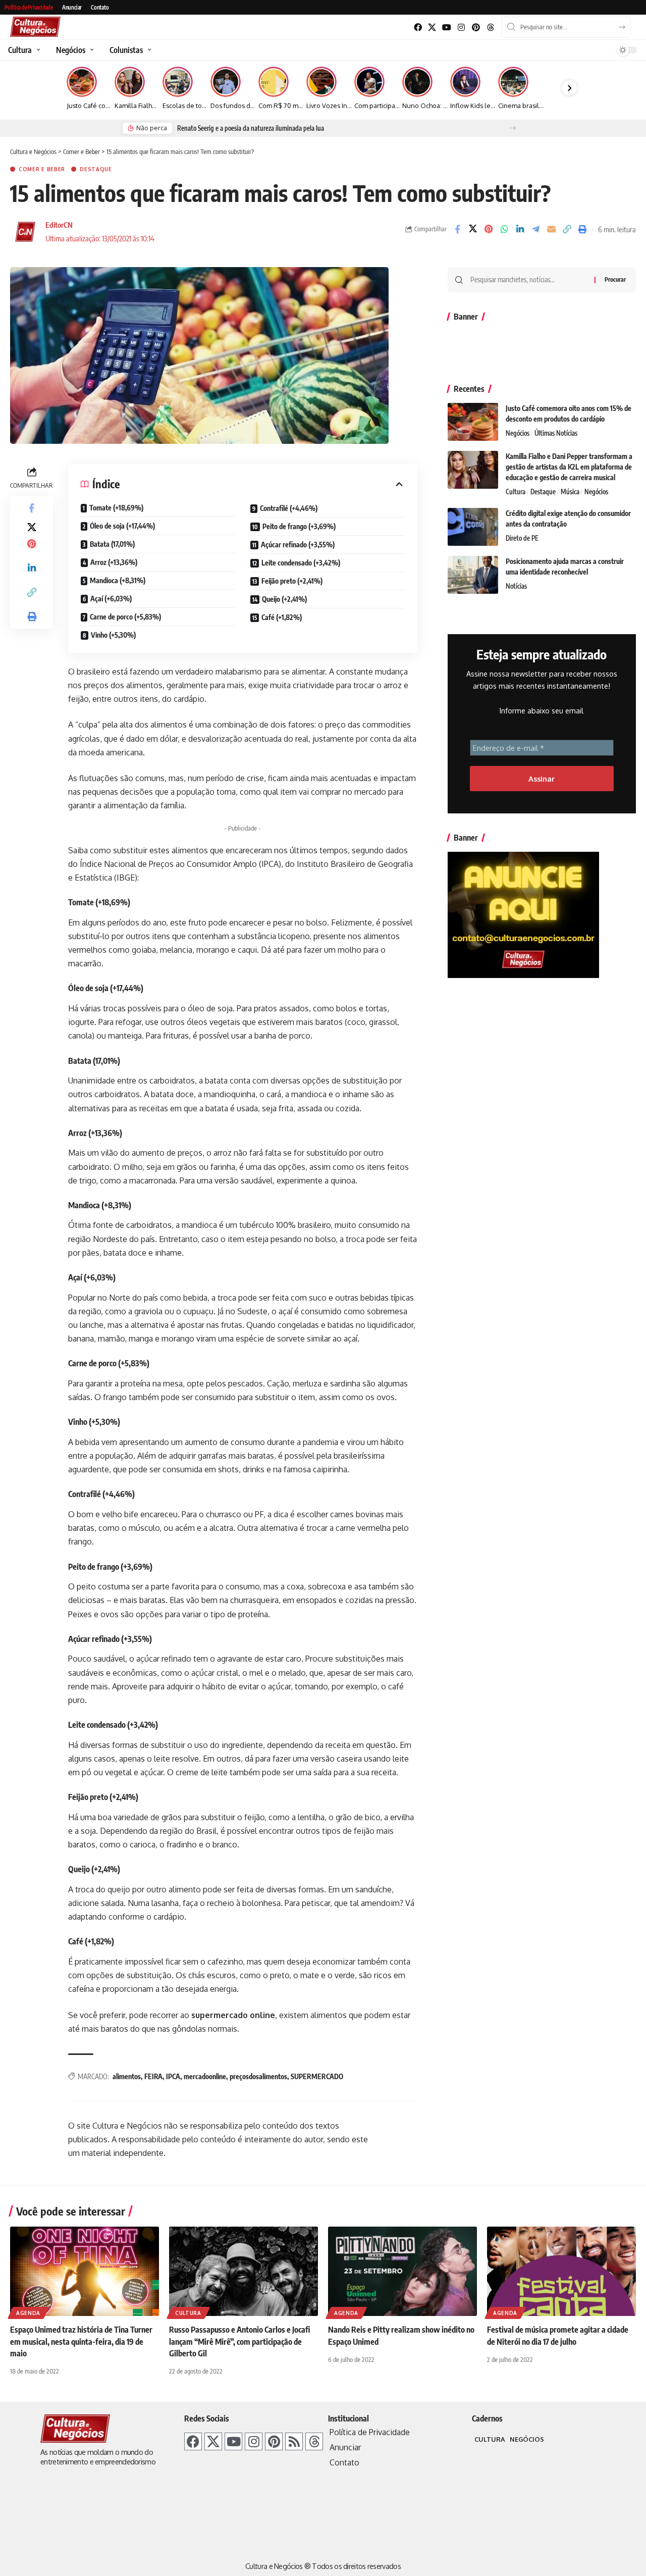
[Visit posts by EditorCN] (25, 232)
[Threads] (490, 28)
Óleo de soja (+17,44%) (122, 526)
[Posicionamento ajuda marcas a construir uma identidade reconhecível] (473, 575)
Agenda (28, 2313)
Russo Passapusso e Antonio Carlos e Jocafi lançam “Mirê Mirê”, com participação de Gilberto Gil (239, 2341)
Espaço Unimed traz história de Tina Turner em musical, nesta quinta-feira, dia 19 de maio (81, 2341)
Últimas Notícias (556, 433)
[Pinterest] (476, 28)
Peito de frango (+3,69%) (299, 526)
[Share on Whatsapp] (504, 229)
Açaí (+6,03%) (111, 599)
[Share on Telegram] (535, 229)
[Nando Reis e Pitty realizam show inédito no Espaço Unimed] (402, 2271)
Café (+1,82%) (282, 617)
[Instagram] (462, 28)
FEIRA (153, 2076)
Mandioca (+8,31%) (118, 580)
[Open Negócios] (91, 50)
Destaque (96, 169)
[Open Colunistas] (148, 50)
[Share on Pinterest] (489, 229)
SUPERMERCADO (317, 2076)
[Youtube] (447, 28)
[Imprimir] (582, 229)
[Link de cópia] (567, 229)
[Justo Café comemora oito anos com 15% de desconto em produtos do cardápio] (473, 422)
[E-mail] (551, 229)
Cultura (516, 492)
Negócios (518, 433)
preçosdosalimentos (258, 2076)
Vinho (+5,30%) (113, 635)
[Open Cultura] (37, 50)
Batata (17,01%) (112, 544)
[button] (513, 128)
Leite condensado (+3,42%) (301, 563)
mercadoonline (205, 2076)
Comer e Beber (42, 169)
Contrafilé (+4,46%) (289, 508)
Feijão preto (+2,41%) (292, 581)
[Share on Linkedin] (520, 229)
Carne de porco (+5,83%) (125, 617)
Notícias (516, 586)
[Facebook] (418, 28)
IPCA (173, 2076)
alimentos (127, 2076)
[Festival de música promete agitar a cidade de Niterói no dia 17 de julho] (561, 2271)
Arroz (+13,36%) (114, 562)
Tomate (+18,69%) (116, 508)
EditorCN (59, 225)
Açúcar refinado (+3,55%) (298, 545)
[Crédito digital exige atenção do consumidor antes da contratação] (473, 527)
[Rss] (294, 2441)
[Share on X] (473, 229)
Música (570, 492)
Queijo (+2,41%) (285, 599)
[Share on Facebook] (457, 229)
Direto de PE (522, 538)
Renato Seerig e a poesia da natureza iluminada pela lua (251, 128)
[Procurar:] (529, 280)
